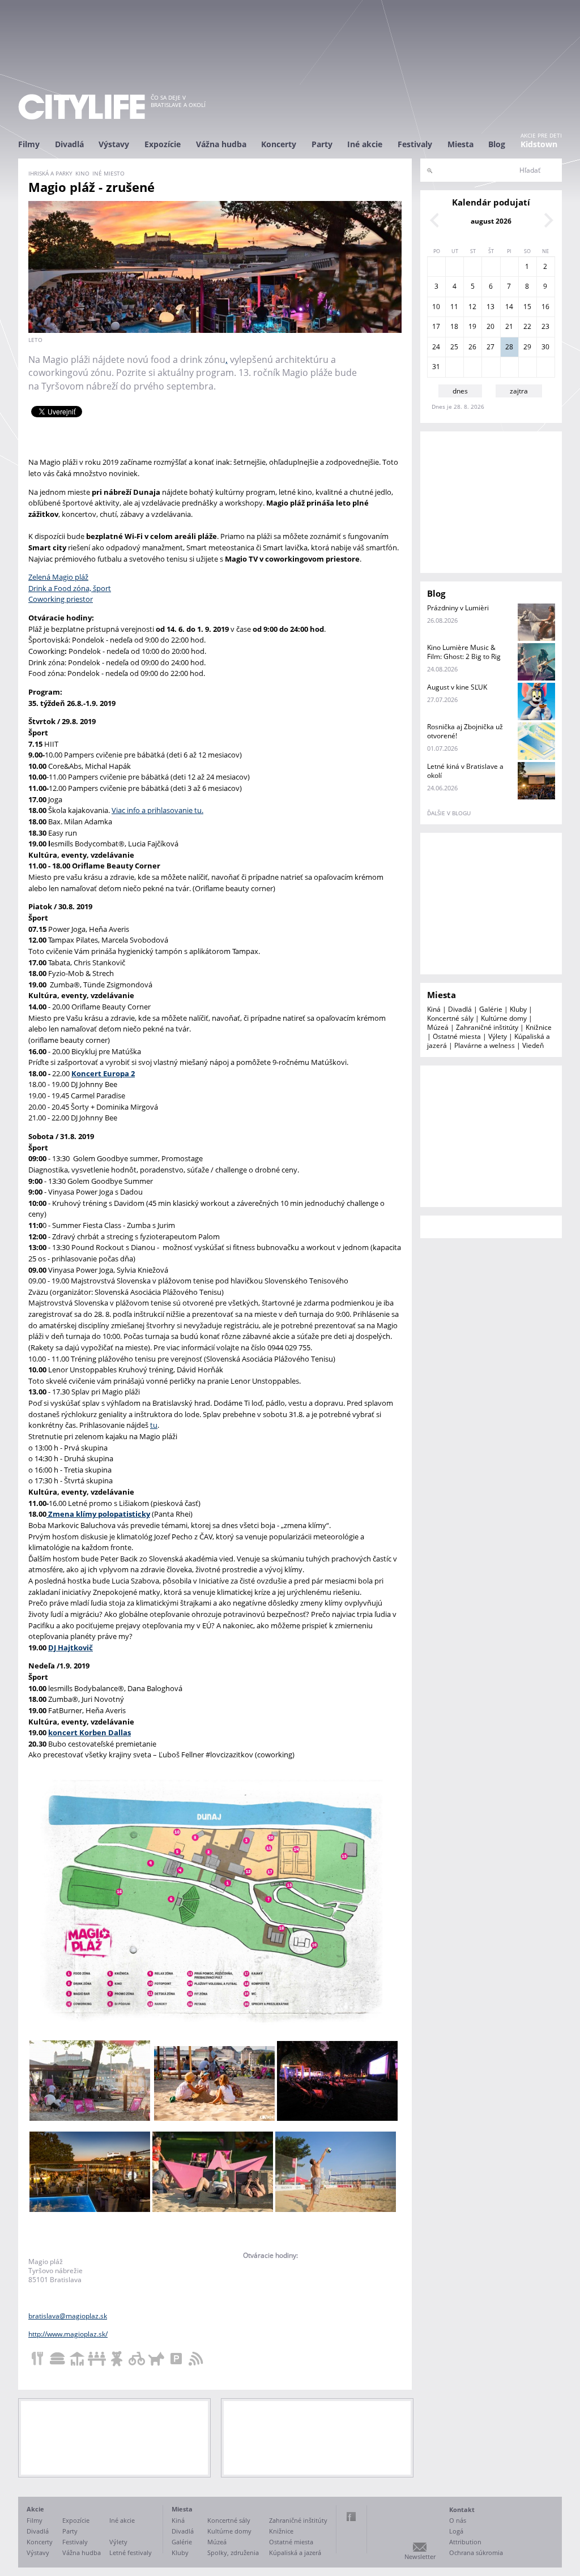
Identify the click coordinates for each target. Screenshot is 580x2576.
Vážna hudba (221, 144)
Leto (35, 340)
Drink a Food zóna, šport (70, 588)
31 (436, 367)
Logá (456, 2531)
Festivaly (415, 144)
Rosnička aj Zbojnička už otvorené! (465, 731)
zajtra (519, 391)
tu (154, 1425)
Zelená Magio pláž (58, 577)
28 (509, 347)
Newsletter (420, 2556)
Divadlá (69, 144)
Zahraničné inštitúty (487, 1027)
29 (527, 347)
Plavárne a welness (485, 1045)
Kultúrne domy (504, 1018)
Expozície (163, 144)
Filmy (29, 144)
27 (491, 347)
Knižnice (539, 1027)
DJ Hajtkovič (71, 1648)
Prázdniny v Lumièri (458, 608)
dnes (460, 391)
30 (545, 347)
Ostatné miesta (457, 1036)
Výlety (498, 1036)
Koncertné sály (450, 1018)
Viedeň (533, 1045)
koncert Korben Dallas (89, 1732)
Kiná (434, 1009)
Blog (497, 144)
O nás (458, 2520)
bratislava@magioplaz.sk (68, 2316)
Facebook (351, 2517)
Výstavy (114, 144)
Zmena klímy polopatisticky (98, 1514)
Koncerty (279, 144)
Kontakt (462, 2509)
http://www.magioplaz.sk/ (68, 2334)
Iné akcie (365, 144)
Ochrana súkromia (476, 2553)
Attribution (465, 2542)
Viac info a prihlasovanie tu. (157, 810)
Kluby (518, 1009)
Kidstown (539, 144)
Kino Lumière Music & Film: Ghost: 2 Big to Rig (464, 652)
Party (322, 144)
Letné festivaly (131, 2553)
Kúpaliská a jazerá (295, 2553)
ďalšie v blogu (449, 813)
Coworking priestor (61, 599)
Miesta (460, 144)
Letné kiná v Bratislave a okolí (465, 771)
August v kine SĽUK (457, 687)
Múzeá (438, 1027)
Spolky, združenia (233, 2553)
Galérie (491, 1009)
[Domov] (82, 107)
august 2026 (491, 221)
